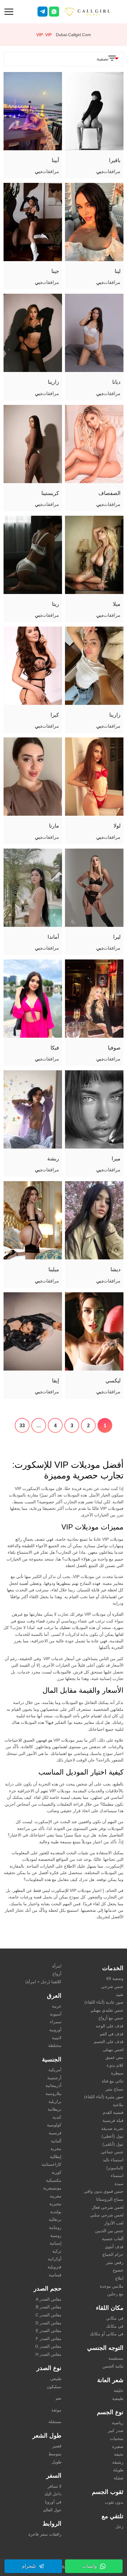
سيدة (119, 2184)
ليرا (117, 937)
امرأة (57, 1966)
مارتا (54, 826)
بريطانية (54, 2109)
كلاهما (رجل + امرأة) (43, 1982)
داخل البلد (53, 2494)
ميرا (116, 1159)
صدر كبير (116, 2430)
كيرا (55, 715)
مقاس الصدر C (48, 2315)
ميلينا (54, 1269)
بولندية (56, 2212)
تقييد (120, 1994)
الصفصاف (109, 493)
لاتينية (57, 2038)
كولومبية (54, 2125)
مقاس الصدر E (49, 2331)
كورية (57, 2172)
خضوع (118, 2270)
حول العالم (52, 2510)
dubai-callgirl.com (73, 35)
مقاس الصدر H (48, 2354)
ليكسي (113, 1381)
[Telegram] (43, 12)
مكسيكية (54, 2180)
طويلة (118, 2470)
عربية (57, 2006)
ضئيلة (119, 2478)
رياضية (118, 2423)
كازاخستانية (52, 2164)
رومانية (55, 2227)
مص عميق (114, 2057)
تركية (57, 2251)
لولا (117, 826)
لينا (118, 271)
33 (22, 1426)
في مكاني (115, 2318)
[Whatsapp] (54, 12)
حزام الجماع (113, 2254)
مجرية (56, 2149)
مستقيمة (116, 2358)
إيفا (56, 1381)
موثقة (56, 2410)
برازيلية (55, 2101)
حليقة (119, 2390)
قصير (57, 2446)
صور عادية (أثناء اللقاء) (104, 2002)
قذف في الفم (112, 2034)
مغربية (56, 2196)
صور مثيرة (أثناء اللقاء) (104, 2097)
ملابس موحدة (112, 2286)
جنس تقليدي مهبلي (107, 2010)
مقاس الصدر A (49, 2299)
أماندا (53, 937)
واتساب (89, 2566)
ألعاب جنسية (113, 2239)
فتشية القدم (113, 2112)
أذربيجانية (53, 2085)
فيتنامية (55, 2275)
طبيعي (56, 2379)
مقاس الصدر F (49, 2339)
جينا (55, 271)
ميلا (117, 604)
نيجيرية (55, 2204)
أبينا (55, 160)
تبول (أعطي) (113, 2136)
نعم (58, 2398)
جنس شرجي (112, 1986)
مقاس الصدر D (48, 2323)
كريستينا (50, 493)
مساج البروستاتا (110, 2199)
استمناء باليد (113, 2160)
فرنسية (55, 2133)
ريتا (56, 604)
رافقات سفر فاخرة (45, 2534)
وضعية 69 (115, 1978)
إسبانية (56, 2243)
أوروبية (55, 2030)
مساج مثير (114, 2089)
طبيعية (118, 2398)
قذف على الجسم (109, 2042)
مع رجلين (115, 2294)
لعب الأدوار (114, 2223)
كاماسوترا (115, 2168)
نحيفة (119, 2454)
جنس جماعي (112, 2152)
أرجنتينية (54, 2078)
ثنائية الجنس (113, 2366)
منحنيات (117, 2438)
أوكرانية (55, 2259)
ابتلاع (119, 2278)
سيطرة (117, 2073)
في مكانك (115, 2326)
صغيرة (118, 2446)
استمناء (117, 2176)
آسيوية (56, 2014)
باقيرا (115, 160)
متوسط (55, 2454)
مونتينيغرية (52, 2188)
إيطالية (56, 2157)
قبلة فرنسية (113, 2120)
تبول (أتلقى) (113, 2144)
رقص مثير (115, 2262)
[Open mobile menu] (9, 11)
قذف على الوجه (110, 2026)
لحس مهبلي (113, 2050)
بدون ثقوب (114, 2502)
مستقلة (55, 2422)
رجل (119, 2527)
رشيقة (118, 2462)
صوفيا (114, 1048)
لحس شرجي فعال (108, 2207)
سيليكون (54, 2387)
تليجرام (29, 2566)
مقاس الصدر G (48, 2346)
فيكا (55, 1048)
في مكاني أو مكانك (107, 2334)
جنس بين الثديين (109, 2231)
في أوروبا (53, 2502)
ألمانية (56, 2141)
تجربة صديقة (112, 2128)
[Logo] (93, 11)
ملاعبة (118, 2105)
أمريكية (55, 2070)
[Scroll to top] (114, 2551)
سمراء (56, 2022)
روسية (56, 2235)
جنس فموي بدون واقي (104, 2191)
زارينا (53, 382)
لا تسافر (54, 2486)
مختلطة (55, 2045)
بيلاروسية (53, 2093)
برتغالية (55, 2219)
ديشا (115, 1269)
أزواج (57, 1974)
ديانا (116, 382)
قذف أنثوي (114, 2247)
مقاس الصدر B (49, 2307)
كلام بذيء (115, 2065)
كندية (57, 2117)
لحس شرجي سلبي (107, 2215)
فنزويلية (54, 2267)
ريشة (53, 1159)
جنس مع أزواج (111, 2018)
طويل (57, 2462)
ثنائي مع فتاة (113, 2081)
